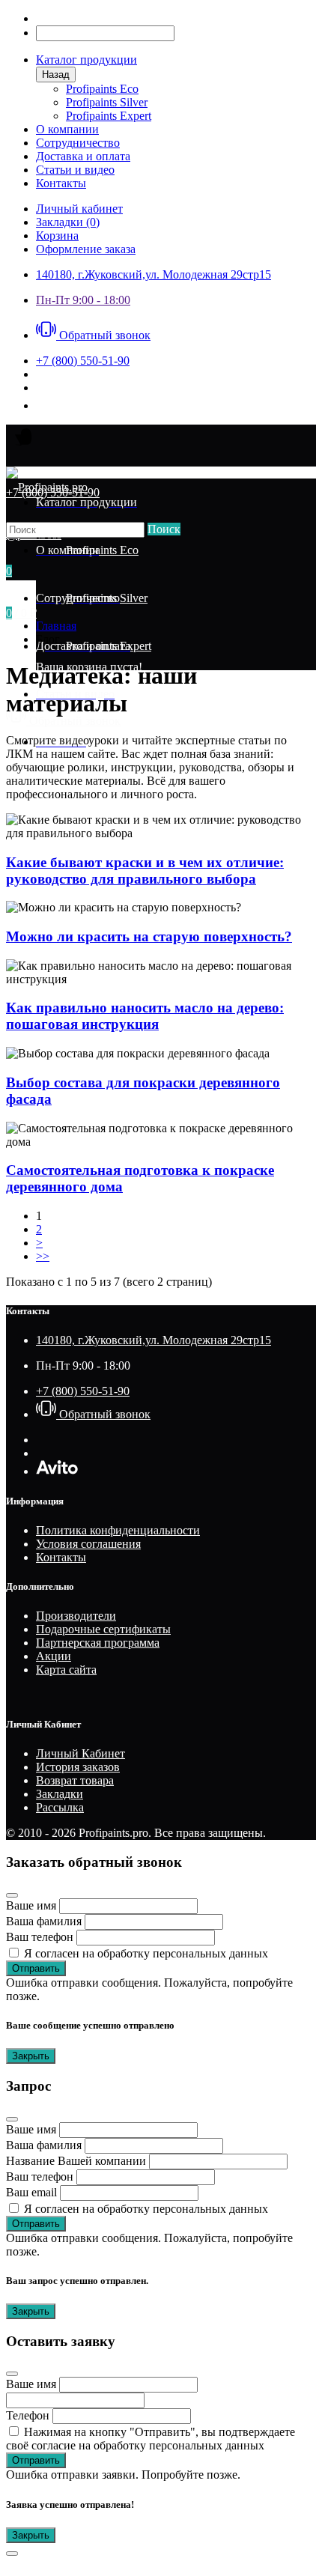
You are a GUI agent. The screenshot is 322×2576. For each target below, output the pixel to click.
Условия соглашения (88, 1544)
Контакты (61, 1557)
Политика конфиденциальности (118, 1530)
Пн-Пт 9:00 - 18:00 (83, 300)
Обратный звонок (103, 335)
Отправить (36, 1968)
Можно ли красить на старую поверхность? (149, 936)
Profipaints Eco (102, 89)
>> (43, 1256)
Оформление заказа (86, 249)
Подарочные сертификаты (103, 1629)
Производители (76, 1616)
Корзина (57, 236)
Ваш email (31, 2192)
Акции (54, 1656)
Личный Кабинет (80, 1753)
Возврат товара (75, 1780)
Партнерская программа (98, 1643)
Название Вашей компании (76, 2161)
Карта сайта (66, 1670)
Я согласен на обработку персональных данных (146, 1953)
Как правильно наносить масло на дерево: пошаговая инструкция (145, 1016)
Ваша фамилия (44, 1921)
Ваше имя (31, 1905)
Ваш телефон (40, 1937)
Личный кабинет (79, 209)
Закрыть (31, 2056)
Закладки (60, 1794)
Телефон (28, 2415)
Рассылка (60, 1807)
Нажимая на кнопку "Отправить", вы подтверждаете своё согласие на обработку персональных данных (151, 2439)
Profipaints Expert (109, 116)
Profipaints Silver (107, 102)
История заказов (78, 1767)
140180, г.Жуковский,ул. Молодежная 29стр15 (154, 274)
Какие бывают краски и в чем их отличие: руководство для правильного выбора (145, 871)
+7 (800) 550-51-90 (83, 1391)
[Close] (12, 1895)
